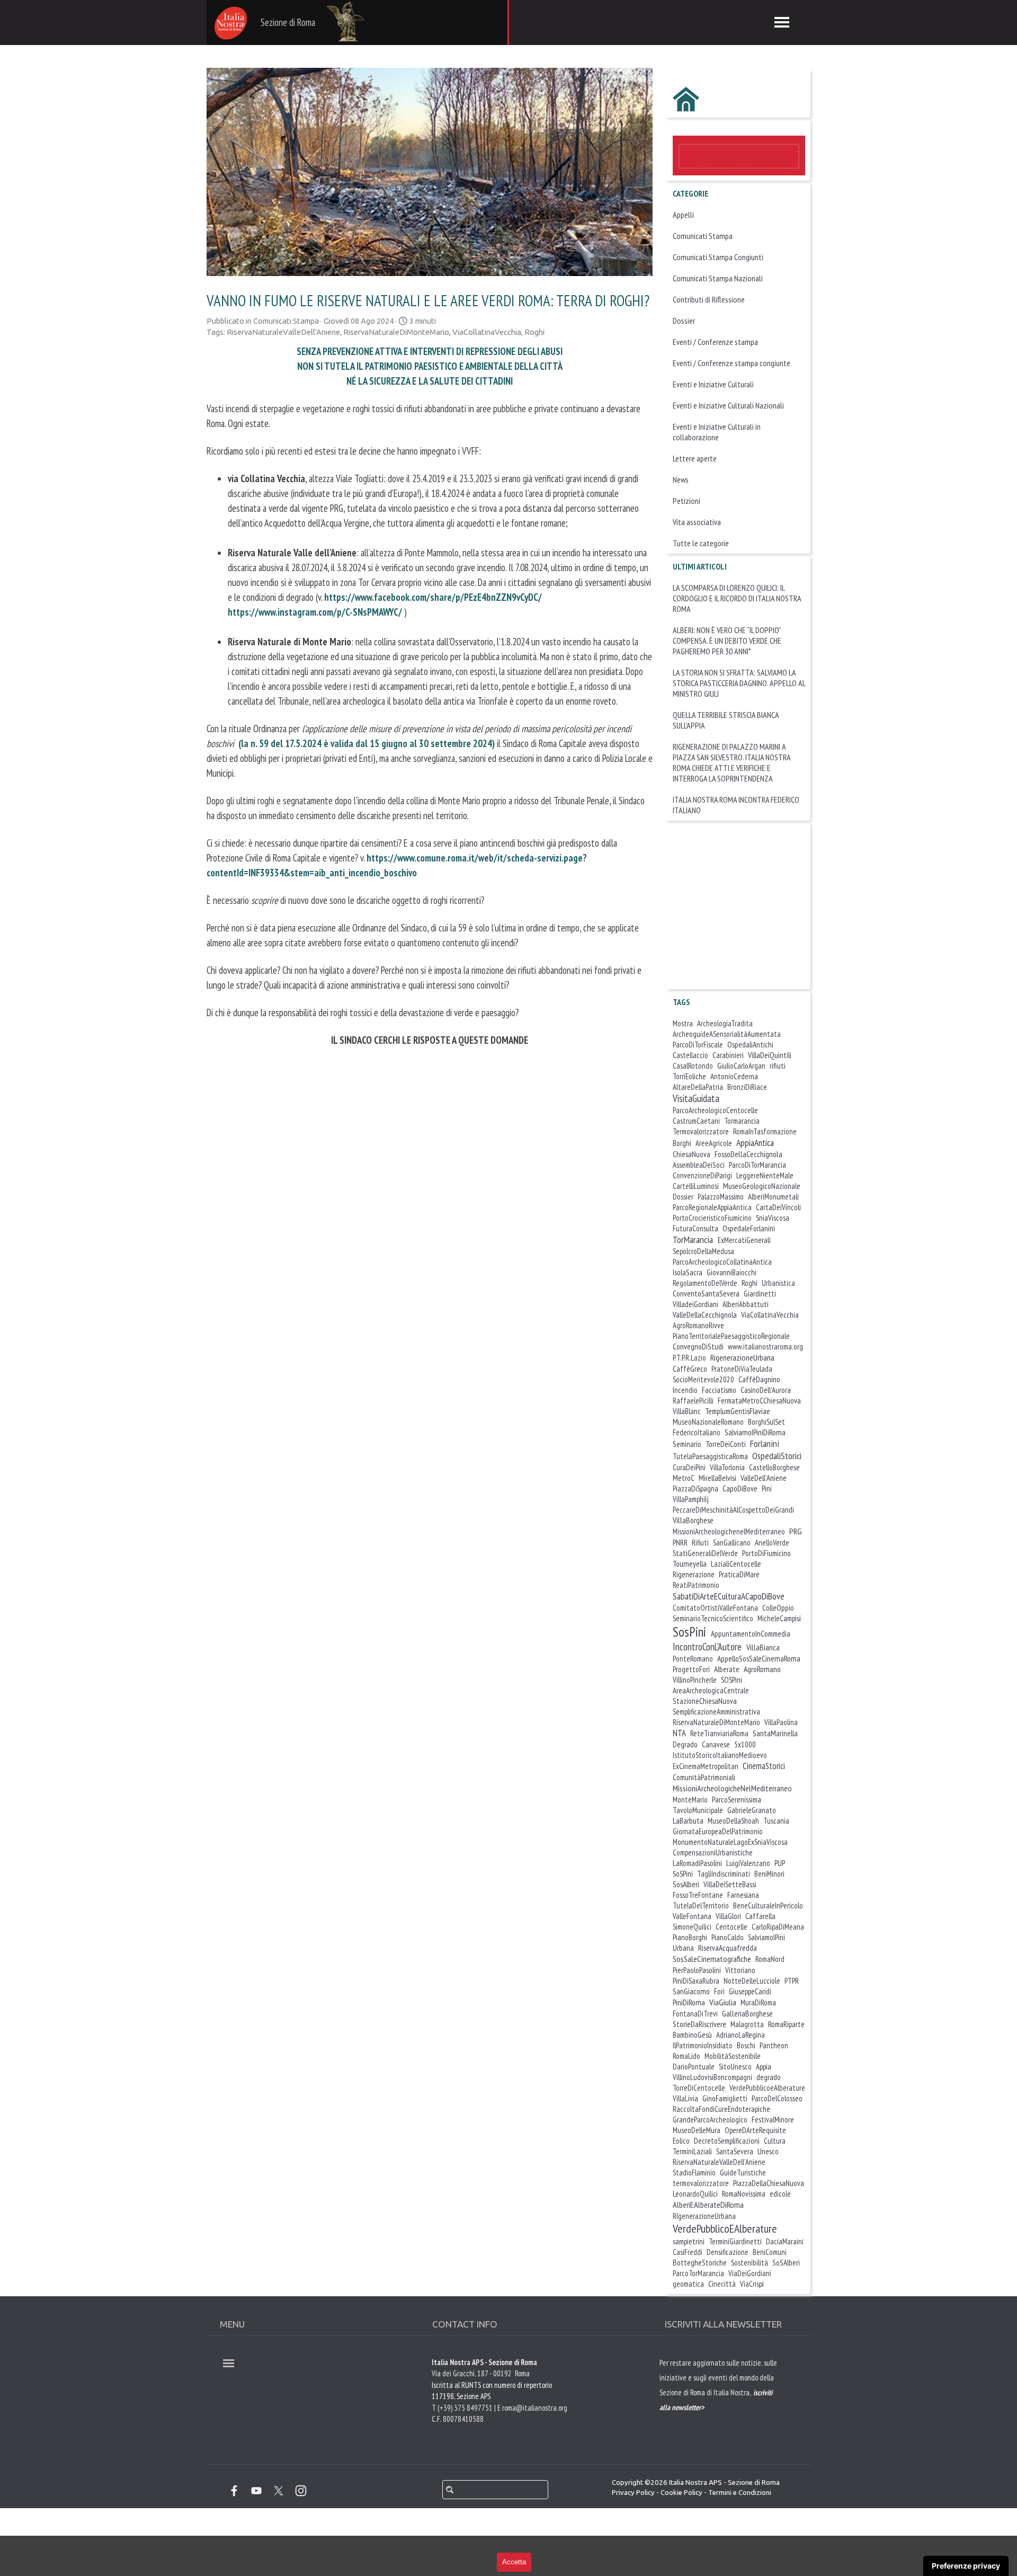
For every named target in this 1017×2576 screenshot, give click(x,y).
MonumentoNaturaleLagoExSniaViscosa (730, 1842)
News (681, 479)
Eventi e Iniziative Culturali (713, 384)
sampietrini (689, 2241)
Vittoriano (740, 1970)
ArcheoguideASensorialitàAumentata (727, 1034)
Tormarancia (742, 1121)
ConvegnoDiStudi (698, 1346)
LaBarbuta (688, 1820)
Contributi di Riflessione (709, 299)
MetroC (684, 1478)
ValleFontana (692, 1916)
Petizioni (686, 501)
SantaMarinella (775, 1733)
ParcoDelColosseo (777, 2098)
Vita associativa (697, 522)
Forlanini (765, 1444)
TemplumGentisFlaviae (738, 1411)
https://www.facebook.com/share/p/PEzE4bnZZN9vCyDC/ (433, 597)
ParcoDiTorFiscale (698, 1045)
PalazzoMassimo (721, 1197)
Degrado (685, 1744)
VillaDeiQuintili (770, 1055)
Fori (719, 1991)
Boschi (746, 2045)
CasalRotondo (693, 1066)
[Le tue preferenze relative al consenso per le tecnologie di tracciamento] (966, 2566)
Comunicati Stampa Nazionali (718, 278)
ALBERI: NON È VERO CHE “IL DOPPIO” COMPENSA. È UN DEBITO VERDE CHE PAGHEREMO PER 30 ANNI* (727, 641)
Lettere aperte (695, 458)
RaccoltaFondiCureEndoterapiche (721, 2109)
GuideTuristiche (743, 2173)
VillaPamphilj (691, 1499)
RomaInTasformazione (765, 1131)
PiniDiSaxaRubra (696, 1981)
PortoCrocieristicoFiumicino (712, 1218)
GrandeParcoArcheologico (710, 2120)
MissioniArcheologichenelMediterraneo (729, 1531)
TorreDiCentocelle (699, 2088)
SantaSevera (735, 2151)
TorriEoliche (689, 1076)
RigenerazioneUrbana (742, 1357)
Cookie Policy (681, 2493)
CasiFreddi (688, 2252)
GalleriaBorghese (747, 2013)
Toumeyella (690, 1564)
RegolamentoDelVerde (705, 1283)
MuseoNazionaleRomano (708, 1422)
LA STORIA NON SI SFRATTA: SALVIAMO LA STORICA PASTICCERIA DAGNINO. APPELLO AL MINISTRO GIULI (739, 683)
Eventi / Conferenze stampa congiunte (731, 363)
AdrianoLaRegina (741, 2035)
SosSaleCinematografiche (712, 1959)
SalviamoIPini (766, 1937)
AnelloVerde (772, 1543)
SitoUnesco (735, 2067)
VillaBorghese (693, 1520)
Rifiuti (700, 1543)
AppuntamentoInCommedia (751, 1634)
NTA (679, 1733)
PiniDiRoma (689, 2002)
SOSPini (731, 1680)
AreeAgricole (714, 1143)
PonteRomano (693, 1659)
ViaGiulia (723, 2002)
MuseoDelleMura (697, 2130)
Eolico (681, 2141)
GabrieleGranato (752, 1810)
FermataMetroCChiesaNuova (759, 1401)
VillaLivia (685, 2098)
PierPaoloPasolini (697, 1970)
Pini (767, 1489)
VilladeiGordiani (695, 1304)
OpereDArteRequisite (755, 2130)
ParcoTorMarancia (698, 2273)
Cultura (775, 2141)
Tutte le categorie (701, 543)
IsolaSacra (688, 1272)
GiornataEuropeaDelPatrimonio (718, 1831)
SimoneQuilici (692, 1927)
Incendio (685, 1390)
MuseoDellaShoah (733, 1821)
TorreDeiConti (726, 1444)
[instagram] (301, 2491)
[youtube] (256, 2491)
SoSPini (683, 1874)
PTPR (792, 1981)
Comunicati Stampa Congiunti (718, 257)
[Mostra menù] (782, 22)
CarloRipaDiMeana (778, 1927)
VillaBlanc (687, 1411)
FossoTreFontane (698, 1895)
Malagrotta (747, 2024)
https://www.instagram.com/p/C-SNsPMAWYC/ (315, 612)
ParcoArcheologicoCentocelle (715, 1110)
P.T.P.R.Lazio (689, 1358)
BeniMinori (769, 1874)
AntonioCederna (734, 1076)
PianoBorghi (690, 1937)
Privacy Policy (633, 2493)
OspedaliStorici (777, 1456)
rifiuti (778, 1066)
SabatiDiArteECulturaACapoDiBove (729, 1596)
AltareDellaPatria (698, 1087)
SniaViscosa (773, 1218)
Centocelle (731, 1927)
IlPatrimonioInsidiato (703, 2045)
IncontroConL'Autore (707, 1647)
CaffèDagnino (759, 1379)
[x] (279, 2491)
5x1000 (745, 1744)
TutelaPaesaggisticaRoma (710, 1456)
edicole (780, 2194)
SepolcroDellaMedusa (703, 1251)
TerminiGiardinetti (735, 2241)
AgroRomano (762, 1669)
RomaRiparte (786, 2024)
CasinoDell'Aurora (766, 1390)
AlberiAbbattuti (746, 1304)
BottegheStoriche (700, 2262)
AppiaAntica (755, 1143)
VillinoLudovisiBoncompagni (712, 2077)
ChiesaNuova (692, 1154)
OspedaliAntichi (750, 1045)
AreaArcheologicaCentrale (711, 1690)
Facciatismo (719, 1390)
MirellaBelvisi (717, 1478)
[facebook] (234, 2491)
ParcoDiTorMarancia (757, 1165)
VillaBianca (763, 1647)
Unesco (768, 2151)
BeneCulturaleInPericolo (768, 1906)
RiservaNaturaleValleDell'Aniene (283, 332)
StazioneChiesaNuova (705, 1701)
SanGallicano (732, 1543)
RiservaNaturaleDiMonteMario (396, 332)
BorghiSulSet (766, 1422)
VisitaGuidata (696, 1098)
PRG (796, 1531)
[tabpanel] (720, 2406)
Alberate (727, 1669)
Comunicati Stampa (703, 236)
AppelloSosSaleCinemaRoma (759, 1658)
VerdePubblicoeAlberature (767, 2088)
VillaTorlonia (727, 1467)
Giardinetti (760, 1294)
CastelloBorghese (774, 1467)
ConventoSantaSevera (706, 1293)
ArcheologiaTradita (725, 1023)
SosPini (689, 1632)
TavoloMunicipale (698, 1810)
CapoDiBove (740, 1488)
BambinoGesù (692, 2035)
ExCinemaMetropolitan (706, 1766)
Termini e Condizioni (740, 2493)
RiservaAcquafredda (728, 1948)
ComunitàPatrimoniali (704, 1777)
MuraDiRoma (758, 2002)
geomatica (688, 2284)
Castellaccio (690, 1055)
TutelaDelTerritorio (701, 1906)
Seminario (687, 1444)
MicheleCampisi (779, 1618)
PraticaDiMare (739, 1574)
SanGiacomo (691, 1991)
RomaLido (686, 2056)
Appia (764, 2067)
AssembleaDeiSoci (699, 1165)
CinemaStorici (764, 1766)
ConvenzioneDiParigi (702, 1175)
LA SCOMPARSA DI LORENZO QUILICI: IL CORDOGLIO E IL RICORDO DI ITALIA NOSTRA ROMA (737, 598)
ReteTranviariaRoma (719, 1733)
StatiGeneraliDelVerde (705, 1553)
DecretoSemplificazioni (727, 2141)
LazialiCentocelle (736, 1564)
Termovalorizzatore (701, 1131)
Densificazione (728, 2252)
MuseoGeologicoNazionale (762, 1186)
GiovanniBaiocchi (731, 1272)
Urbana (683, 1948)
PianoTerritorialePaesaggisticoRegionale (731, 1336)
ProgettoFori (691, 1669)
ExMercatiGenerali (744, 1240)
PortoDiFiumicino (766, 1553)
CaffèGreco (690, 1369)
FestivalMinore (773, 2120)
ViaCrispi (752, 2284)
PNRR (680, 1543)
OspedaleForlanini (749, 1228)
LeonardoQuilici (695, 2194)
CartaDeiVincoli (778, 1207)
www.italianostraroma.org (765, 1347)
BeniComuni (770, 2252)
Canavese (716, 1744)
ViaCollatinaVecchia (487, 332)
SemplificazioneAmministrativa (716, 1712)
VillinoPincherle (695, 1680)
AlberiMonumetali (773, 1197)
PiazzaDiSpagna (695, 1489)
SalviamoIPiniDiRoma (755, 1432)
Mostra (683, 1023)
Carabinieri (728, 1055)
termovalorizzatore (701, 2183)
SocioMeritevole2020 (703, 1379)
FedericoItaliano (697, 1432)
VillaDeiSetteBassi (730, 1884)
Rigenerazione (694, 1574)
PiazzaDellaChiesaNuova (769, 2183)
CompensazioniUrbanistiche (713, 1853)
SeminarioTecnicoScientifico (713, 1618)
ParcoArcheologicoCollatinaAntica (722, 1262)
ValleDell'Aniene (764, 1478)
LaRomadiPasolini (697, 1863)
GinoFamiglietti (725, 2098)
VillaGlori (728, 1916)
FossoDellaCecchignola (748, 1154)
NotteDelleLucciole (752, 1981)
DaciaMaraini (785, 2241)
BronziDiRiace (747, 1087)
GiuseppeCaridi (750, 1991)
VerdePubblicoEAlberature (725, 2228)
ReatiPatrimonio (696, 1585)
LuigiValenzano (748, 1863)
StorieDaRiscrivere (699, 2024)
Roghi (534, 332)
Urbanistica (778, 1283)
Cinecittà (722, 2284)
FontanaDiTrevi (695, 2014)
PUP (780, 1863)
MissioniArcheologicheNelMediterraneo (732, 1788)
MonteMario (690, 1800)
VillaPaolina (781, 1722)
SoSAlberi (786, 2263)
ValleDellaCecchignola (705, 1315)
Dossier (684, 321)
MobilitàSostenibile (733, 2056)
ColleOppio (778, 1608)
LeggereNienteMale (765, 1175)
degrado (769, 2077)
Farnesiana (743, 1895)
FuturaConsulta (695, 1228)
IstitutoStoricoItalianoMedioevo (720, 1755)
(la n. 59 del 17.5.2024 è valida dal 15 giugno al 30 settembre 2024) (367, 743)
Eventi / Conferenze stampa (715, 342)
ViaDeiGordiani (750, 2273)
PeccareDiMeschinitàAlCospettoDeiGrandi (733, 1510)
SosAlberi (686, 1884)
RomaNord (770, 1959)
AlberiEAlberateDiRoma (708, 2205)
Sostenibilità (750, 2263)
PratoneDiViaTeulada (742, 1369)
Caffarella (760, 1916)
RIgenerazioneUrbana (704, 2216)
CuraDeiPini (689, 1467)
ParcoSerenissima (737, 1800)
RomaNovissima (744, 2194)
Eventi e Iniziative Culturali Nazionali (728, 405)
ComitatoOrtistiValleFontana (715, 1608)
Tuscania (776, 1821)
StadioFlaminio (694, 2173)
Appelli (683, 215)
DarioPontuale (694, 2067)
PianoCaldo (728, 1937)
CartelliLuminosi (696, 1186)
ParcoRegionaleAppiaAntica (712, 1207)
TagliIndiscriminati (724, 1874)
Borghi (682, 1143)
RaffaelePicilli (693, 1401)
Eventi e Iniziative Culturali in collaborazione (717, 432)
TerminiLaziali (692, 2151)
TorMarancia (693, 1240)
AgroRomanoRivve (698, 1325)
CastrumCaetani (696, 1121)
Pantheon (774, 2045)
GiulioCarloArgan (741, 1066)
